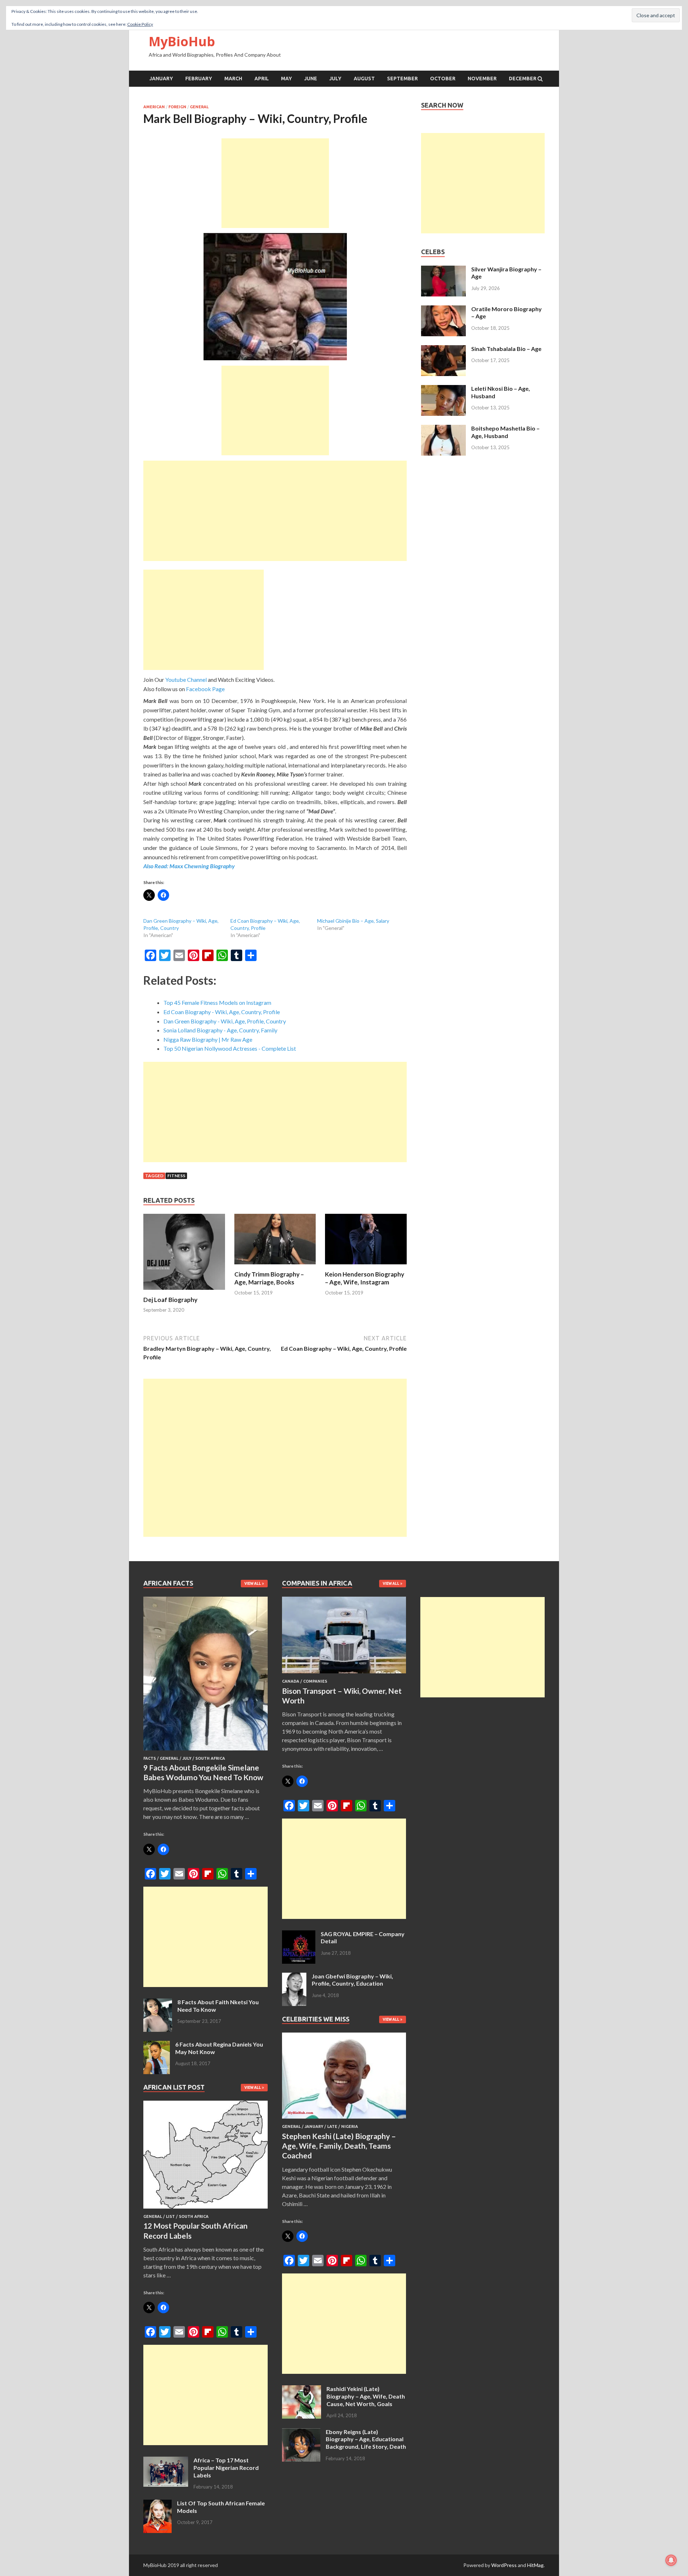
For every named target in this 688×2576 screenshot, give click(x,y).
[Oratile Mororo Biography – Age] (443, 310)
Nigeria (350, 2126)
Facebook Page (205, 689)
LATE (332, 2126)
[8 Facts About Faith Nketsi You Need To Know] (158, 2003)
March (233, 79)
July (335, 79)
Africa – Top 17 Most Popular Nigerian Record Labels (226, 2468)
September (402, 79)
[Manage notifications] (671, 2560)
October (443, 79)
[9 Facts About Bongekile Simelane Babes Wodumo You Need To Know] (206, 1752)
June (311, 79)
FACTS (150, 1758)
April (262, 79)
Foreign (177, 107)
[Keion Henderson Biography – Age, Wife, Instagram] (366, 1266)
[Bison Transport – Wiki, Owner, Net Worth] (344, 1675)
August (364, 79)
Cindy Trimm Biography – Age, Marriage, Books (269, 1278)
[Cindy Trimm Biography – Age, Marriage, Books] (275, 1266)
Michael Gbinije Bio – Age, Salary (353, 921)
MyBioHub (182, 41)
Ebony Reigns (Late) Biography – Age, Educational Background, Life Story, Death (366, 2439)
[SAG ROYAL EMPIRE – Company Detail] (299, 1935)
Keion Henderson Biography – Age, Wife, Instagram (365, 1278)
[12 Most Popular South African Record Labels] (206, 2210)
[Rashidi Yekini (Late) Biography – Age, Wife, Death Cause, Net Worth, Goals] (302, 2389)
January (161, 79)
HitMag (535, 2565)
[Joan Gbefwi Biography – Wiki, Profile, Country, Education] (294, 1977)
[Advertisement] (275, 183)
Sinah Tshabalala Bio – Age (506, 349)
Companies (315, 1681)
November (482, 79)
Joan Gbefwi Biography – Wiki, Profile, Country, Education (352, 1980)
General (199, 107)
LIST (170, 2216)
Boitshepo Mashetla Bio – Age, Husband (505, 432)
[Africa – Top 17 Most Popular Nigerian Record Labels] (166, 2461)
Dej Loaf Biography (170, 1300)
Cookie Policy (140, 24)
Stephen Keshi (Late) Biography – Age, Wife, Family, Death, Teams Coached (339, 2146)
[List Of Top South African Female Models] (157, 2504)
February (199, 79)
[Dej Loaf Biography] (184, 1291)
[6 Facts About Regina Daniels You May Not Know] (157, 2045)
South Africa (210, 1758)
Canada (291, 1681)
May (286, 79)
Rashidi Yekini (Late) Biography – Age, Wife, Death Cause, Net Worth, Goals (366, 2396)
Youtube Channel (186, 679)
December (523, 79)
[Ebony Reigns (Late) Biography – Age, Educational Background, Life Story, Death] (301, 2432)
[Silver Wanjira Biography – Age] (443, 270)
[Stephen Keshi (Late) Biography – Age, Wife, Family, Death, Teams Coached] (344, 2120)
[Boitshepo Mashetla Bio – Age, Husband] (443, 429)
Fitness (176, 1176)
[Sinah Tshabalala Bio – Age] (443, 349)
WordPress (504, 2565)
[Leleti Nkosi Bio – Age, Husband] (443, 389)
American (154, 107)
